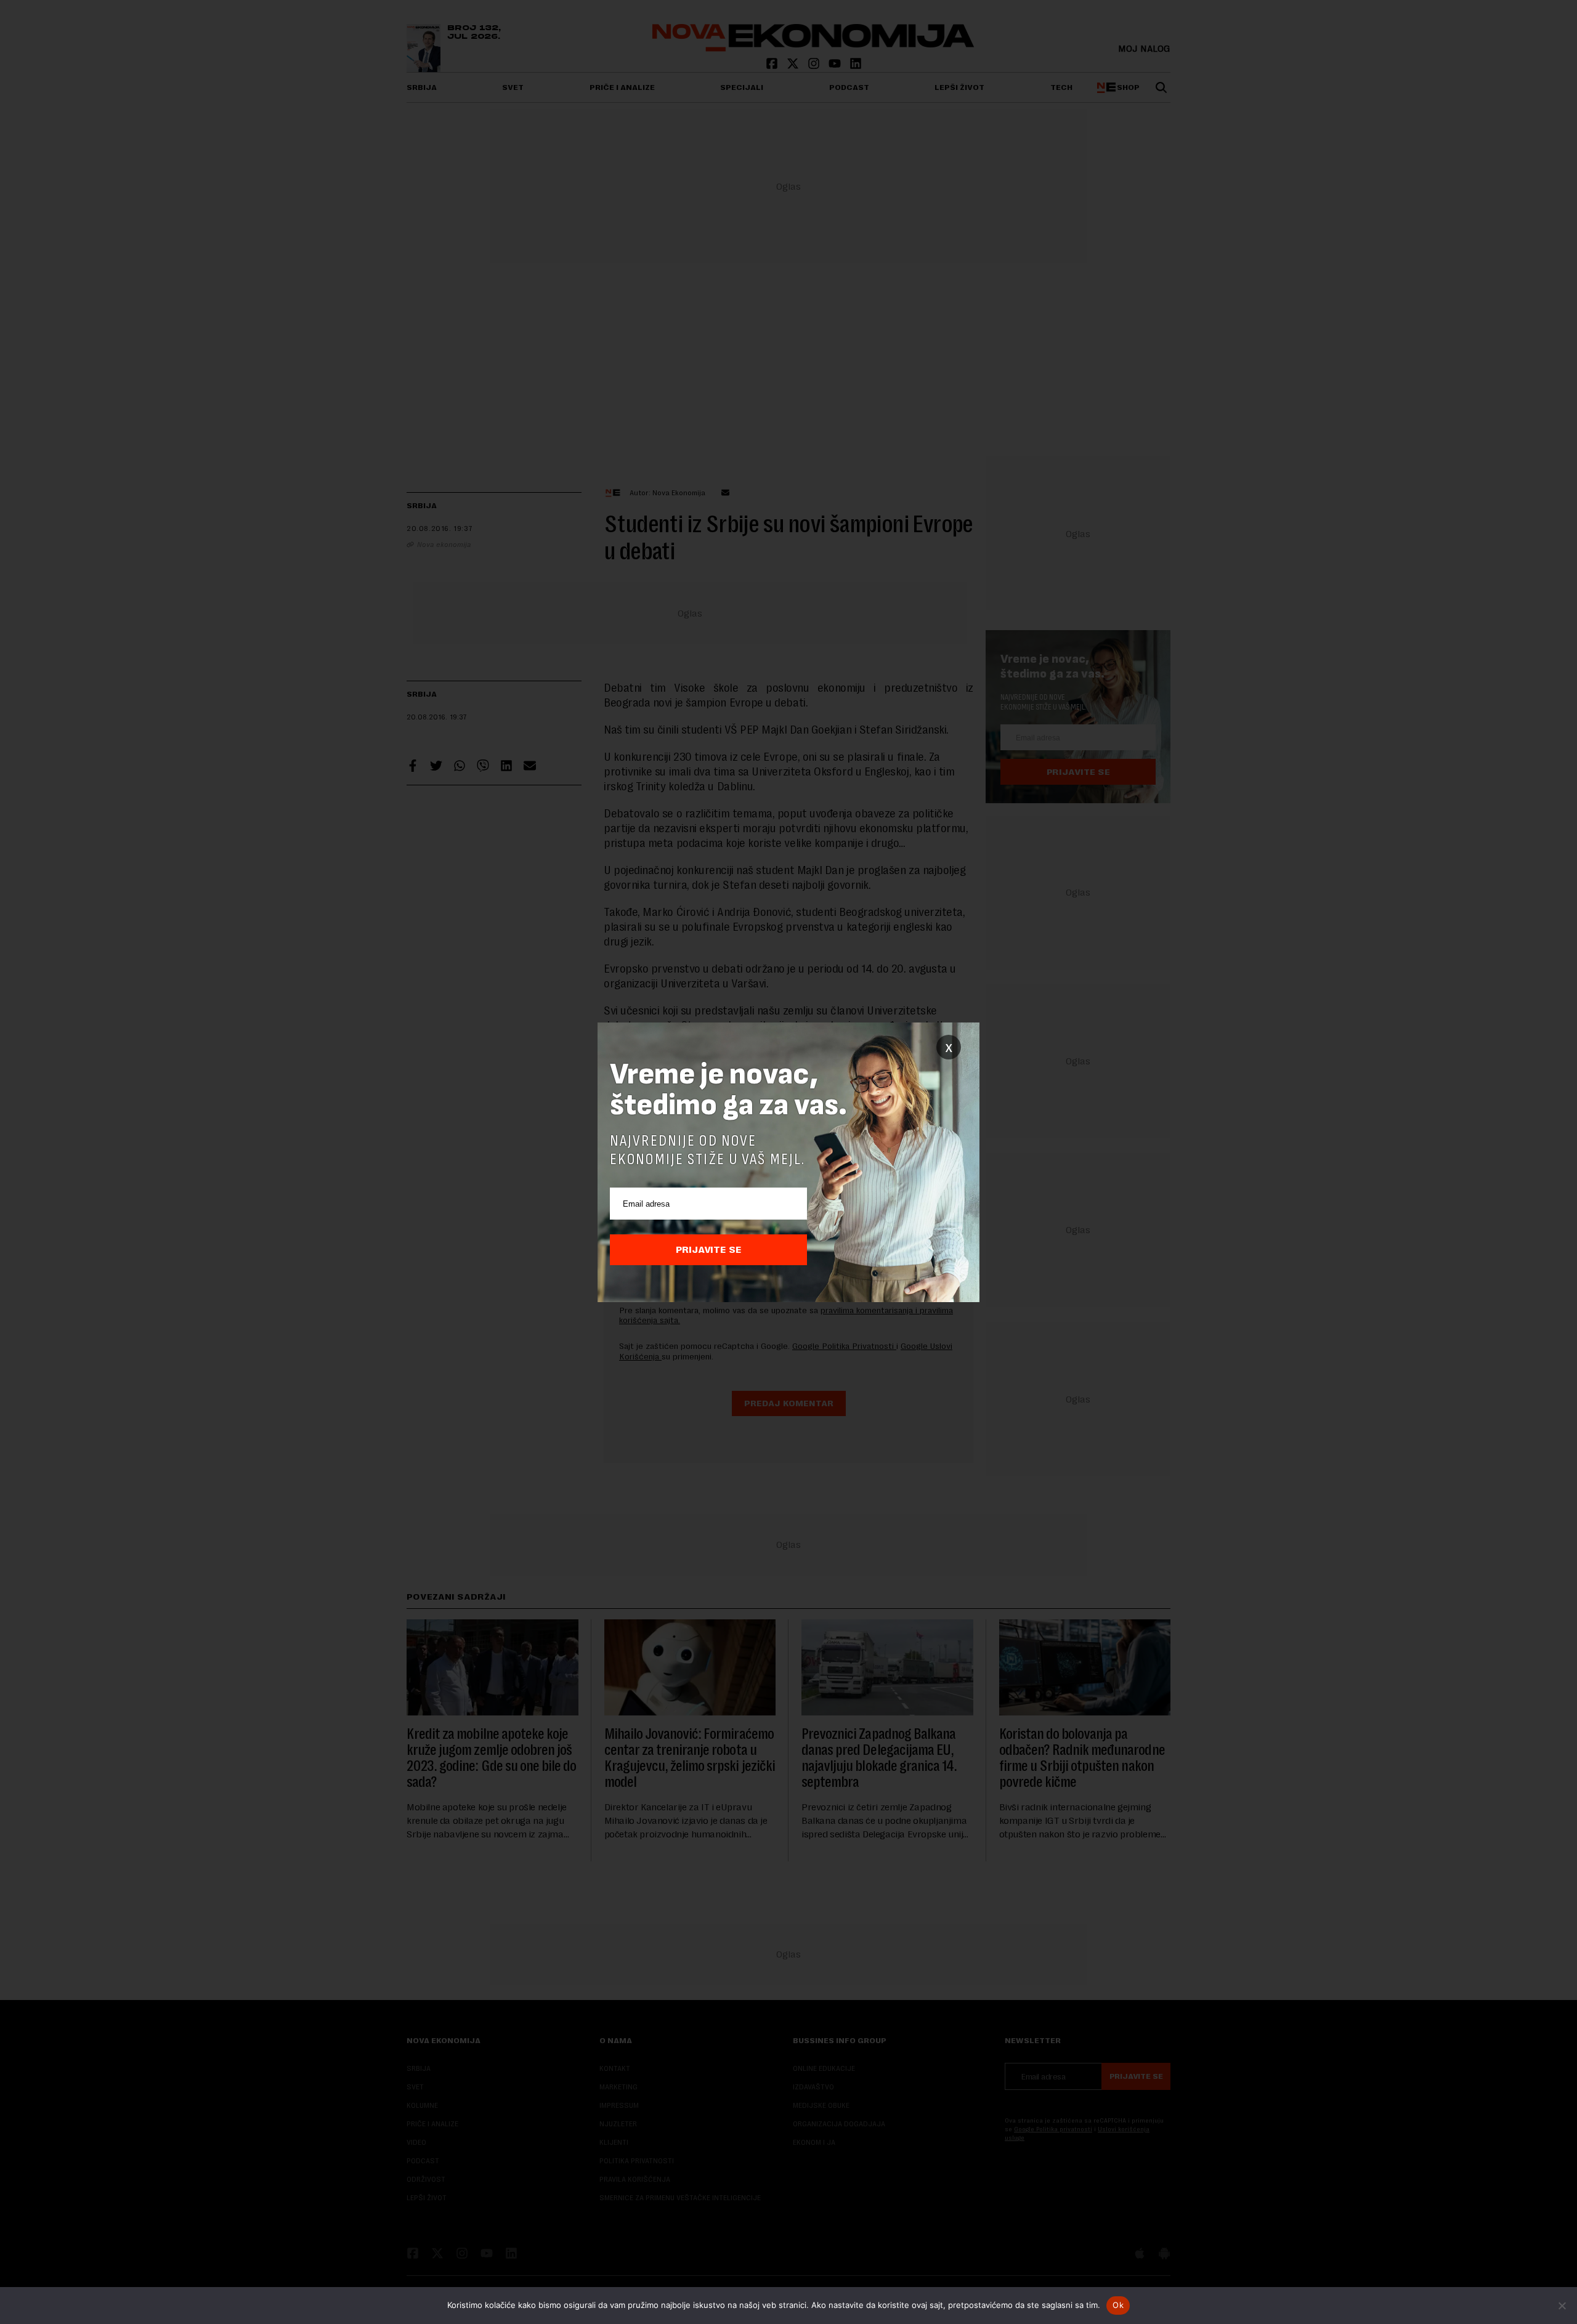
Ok (1118, 2305)
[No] (1562, 2306)
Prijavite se (709, 1250)
